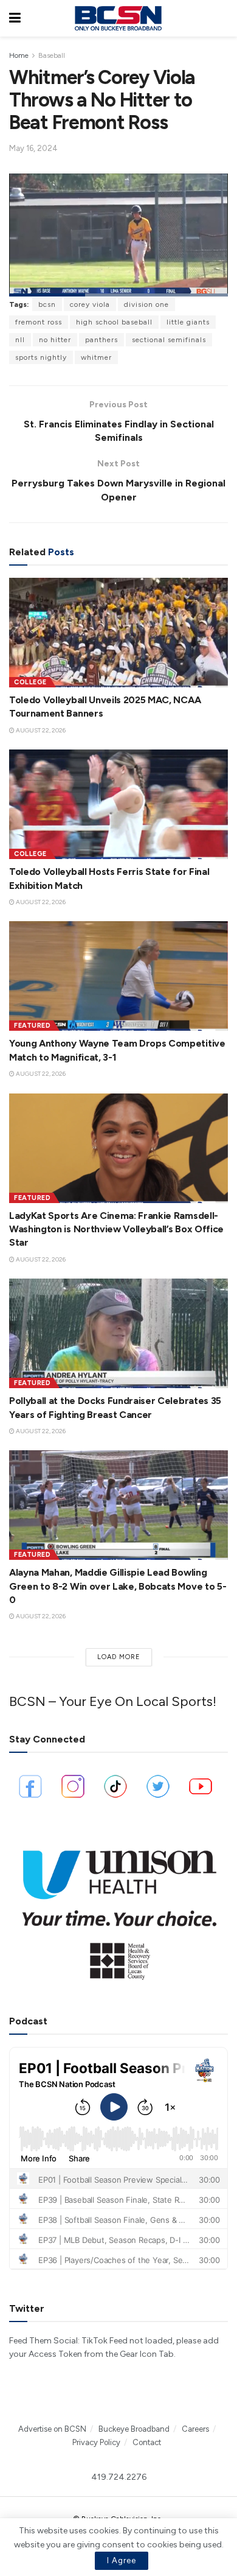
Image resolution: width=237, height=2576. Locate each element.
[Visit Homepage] (118, 18)
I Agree (122, 2560)
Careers (195, 2429)
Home (19, 55)
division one (146, 304)
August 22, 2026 (40, 730)
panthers (101, 340)
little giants (188, 322)
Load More (119, 1657)
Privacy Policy (96, 2442)
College (30, 682)
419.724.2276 (119, 2477)
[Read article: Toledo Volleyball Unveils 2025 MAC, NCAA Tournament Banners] (118, 633)
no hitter (55, 340)
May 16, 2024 (33, 148)
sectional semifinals (169, 340)
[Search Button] (222, 18)
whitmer (96, 357)
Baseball (52, 55)
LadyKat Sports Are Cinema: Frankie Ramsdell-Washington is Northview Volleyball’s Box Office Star (116, 1229)
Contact (147, 2442)
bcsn (47, 304)
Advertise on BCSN (52, 2429)
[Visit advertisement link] (118, 1909)
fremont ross (39, 322)
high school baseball (114, 322)
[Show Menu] (15, 18)
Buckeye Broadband (134, 2429)
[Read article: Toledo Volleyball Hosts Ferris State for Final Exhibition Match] (118, 804)
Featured (32, 1026)
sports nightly (41, 357)
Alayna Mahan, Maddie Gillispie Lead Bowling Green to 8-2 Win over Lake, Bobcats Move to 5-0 (118, 1586)
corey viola (90, 304)
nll (20, 340)
